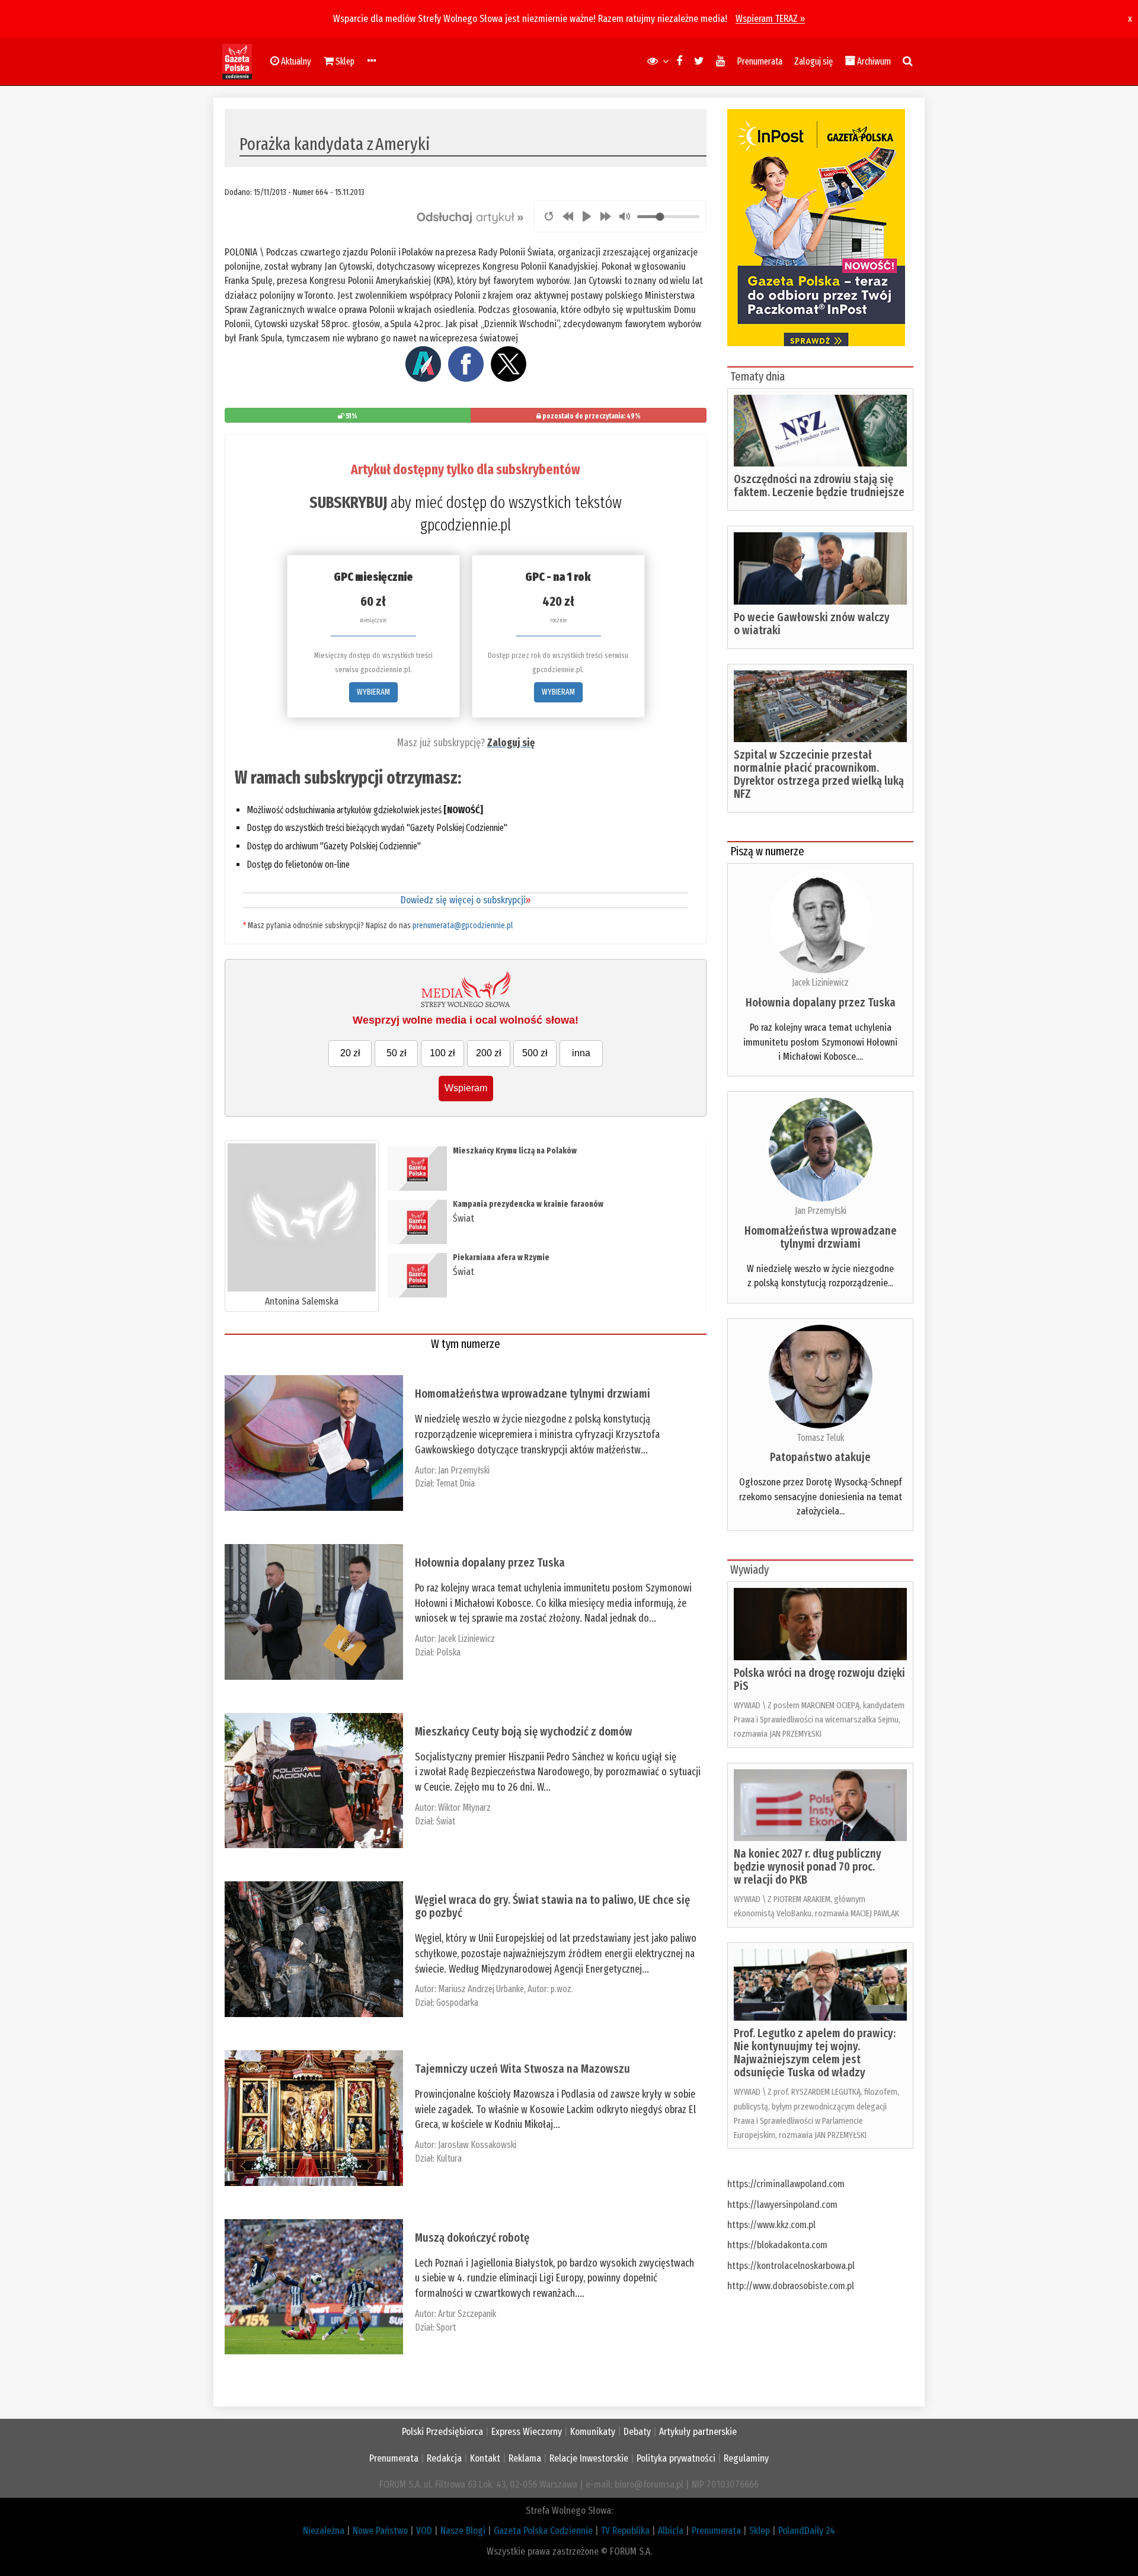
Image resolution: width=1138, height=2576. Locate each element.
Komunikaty (593, 2432)
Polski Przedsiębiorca (442, 2432)
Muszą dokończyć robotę (472, 2238)
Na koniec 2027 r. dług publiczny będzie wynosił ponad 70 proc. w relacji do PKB (808, 1867)
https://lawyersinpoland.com (782, 2205)
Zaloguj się (813, 61)
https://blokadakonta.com (777, 2245)
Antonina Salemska (302, 1301)
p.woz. (562, 1989)
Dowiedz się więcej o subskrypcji (466, 900)
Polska (448, 1652)
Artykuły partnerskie (698, 2432)
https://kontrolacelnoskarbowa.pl (791, 2266)
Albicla (671, 2531)
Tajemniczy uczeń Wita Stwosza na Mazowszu (522, 2069)
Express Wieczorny (527, 2432)
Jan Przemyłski (464, 1470)
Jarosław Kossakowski (477, 2145)
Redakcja (444, 2458)
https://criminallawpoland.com (786, 2184)
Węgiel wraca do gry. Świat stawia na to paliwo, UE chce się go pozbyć (552, 1906)
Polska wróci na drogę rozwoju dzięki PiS (819, 1679)
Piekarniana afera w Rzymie (501, 1257)
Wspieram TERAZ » (770, 19)
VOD (424, 2531)
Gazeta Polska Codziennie (543, 2531)
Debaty (637, 2432)
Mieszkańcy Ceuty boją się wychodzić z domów (524, 1731)
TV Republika (625, 2531)
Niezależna (324, 2531)
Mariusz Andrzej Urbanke (481, 1989)
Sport (446, 2327)
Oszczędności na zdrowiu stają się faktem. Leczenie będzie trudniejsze (819, 485)
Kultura (449, 2158)
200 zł (489, 1053)
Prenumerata (760, 61)
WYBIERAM (373, 692)
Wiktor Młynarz (464, 1808)
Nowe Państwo (380, 2531)
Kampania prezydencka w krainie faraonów (528, 1204)
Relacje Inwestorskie (589, 2458)
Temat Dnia (455, 1483)
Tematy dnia (757, 376)
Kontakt (485, 2458)
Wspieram (466, 1088)
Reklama (525, 2458)
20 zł (350, 1053)
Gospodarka (457, 2003)
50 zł (397, 1053)
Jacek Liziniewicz (466, 1639)
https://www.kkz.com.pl (771, 2225)
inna (581, 1053)
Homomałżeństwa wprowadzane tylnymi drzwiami (533, 1394)
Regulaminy (746, 2458)
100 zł (442, 1053)
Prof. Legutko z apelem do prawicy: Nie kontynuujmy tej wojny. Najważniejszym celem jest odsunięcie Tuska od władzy (815, 2053)
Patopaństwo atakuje (820, 1457)
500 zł (535, 1053)
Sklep (760, 2531)
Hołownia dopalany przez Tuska (490, 1562)
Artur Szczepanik (467, 2314)
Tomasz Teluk (821, 1438)
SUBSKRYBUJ (348, 503)
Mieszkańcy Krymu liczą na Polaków (515, 1151)
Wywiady (749, 1570)
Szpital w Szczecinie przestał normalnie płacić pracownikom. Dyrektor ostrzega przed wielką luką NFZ (819, 774)
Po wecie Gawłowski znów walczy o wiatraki (812, 624)
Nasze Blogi (463, 2531)
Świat (463, 1218)
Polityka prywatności (676, 2458)
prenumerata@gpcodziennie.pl (463, 926)
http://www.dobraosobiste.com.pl (791, 2286)
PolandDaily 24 (807, 2531)
